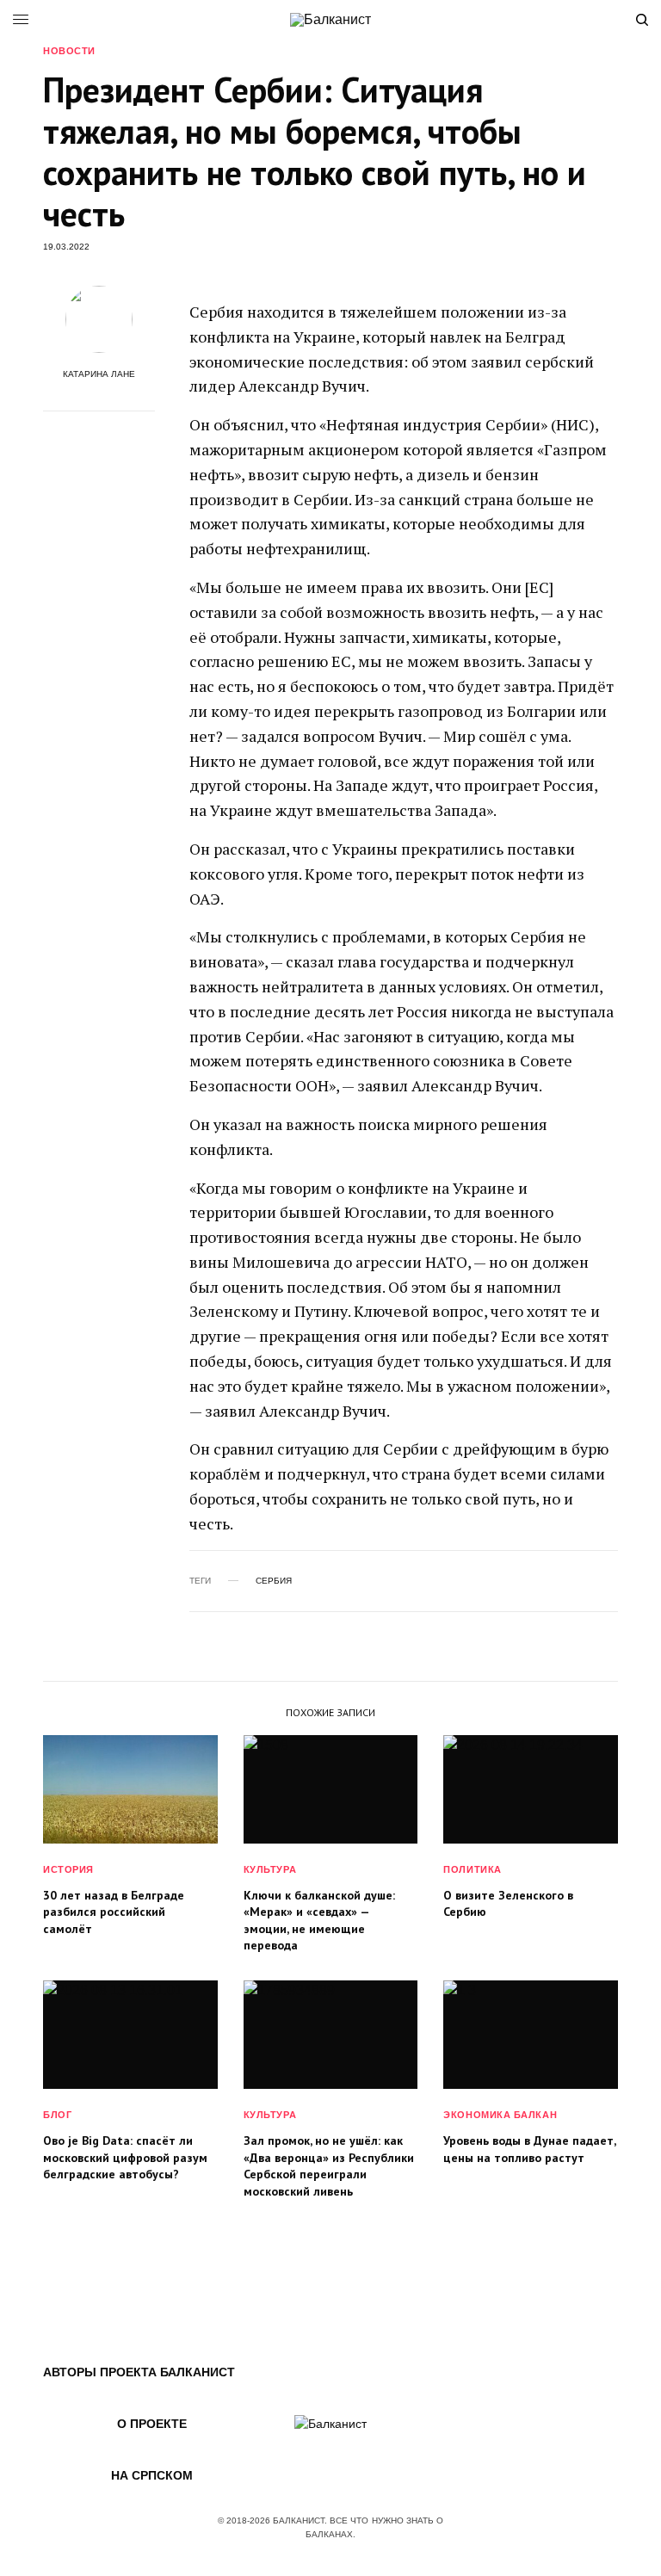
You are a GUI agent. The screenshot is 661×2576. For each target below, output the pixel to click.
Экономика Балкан (500, 2115)
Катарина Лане (99, 374)
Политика (472, 1869)
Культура (270, 1869)
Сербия (274, 1581)
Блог (57, 2115)
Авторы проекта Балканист (139, 2372)
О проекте (152, 2424)
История (68, 1869)
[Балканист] (330, 20)
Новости (69, 51)
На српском (152, 2475)
